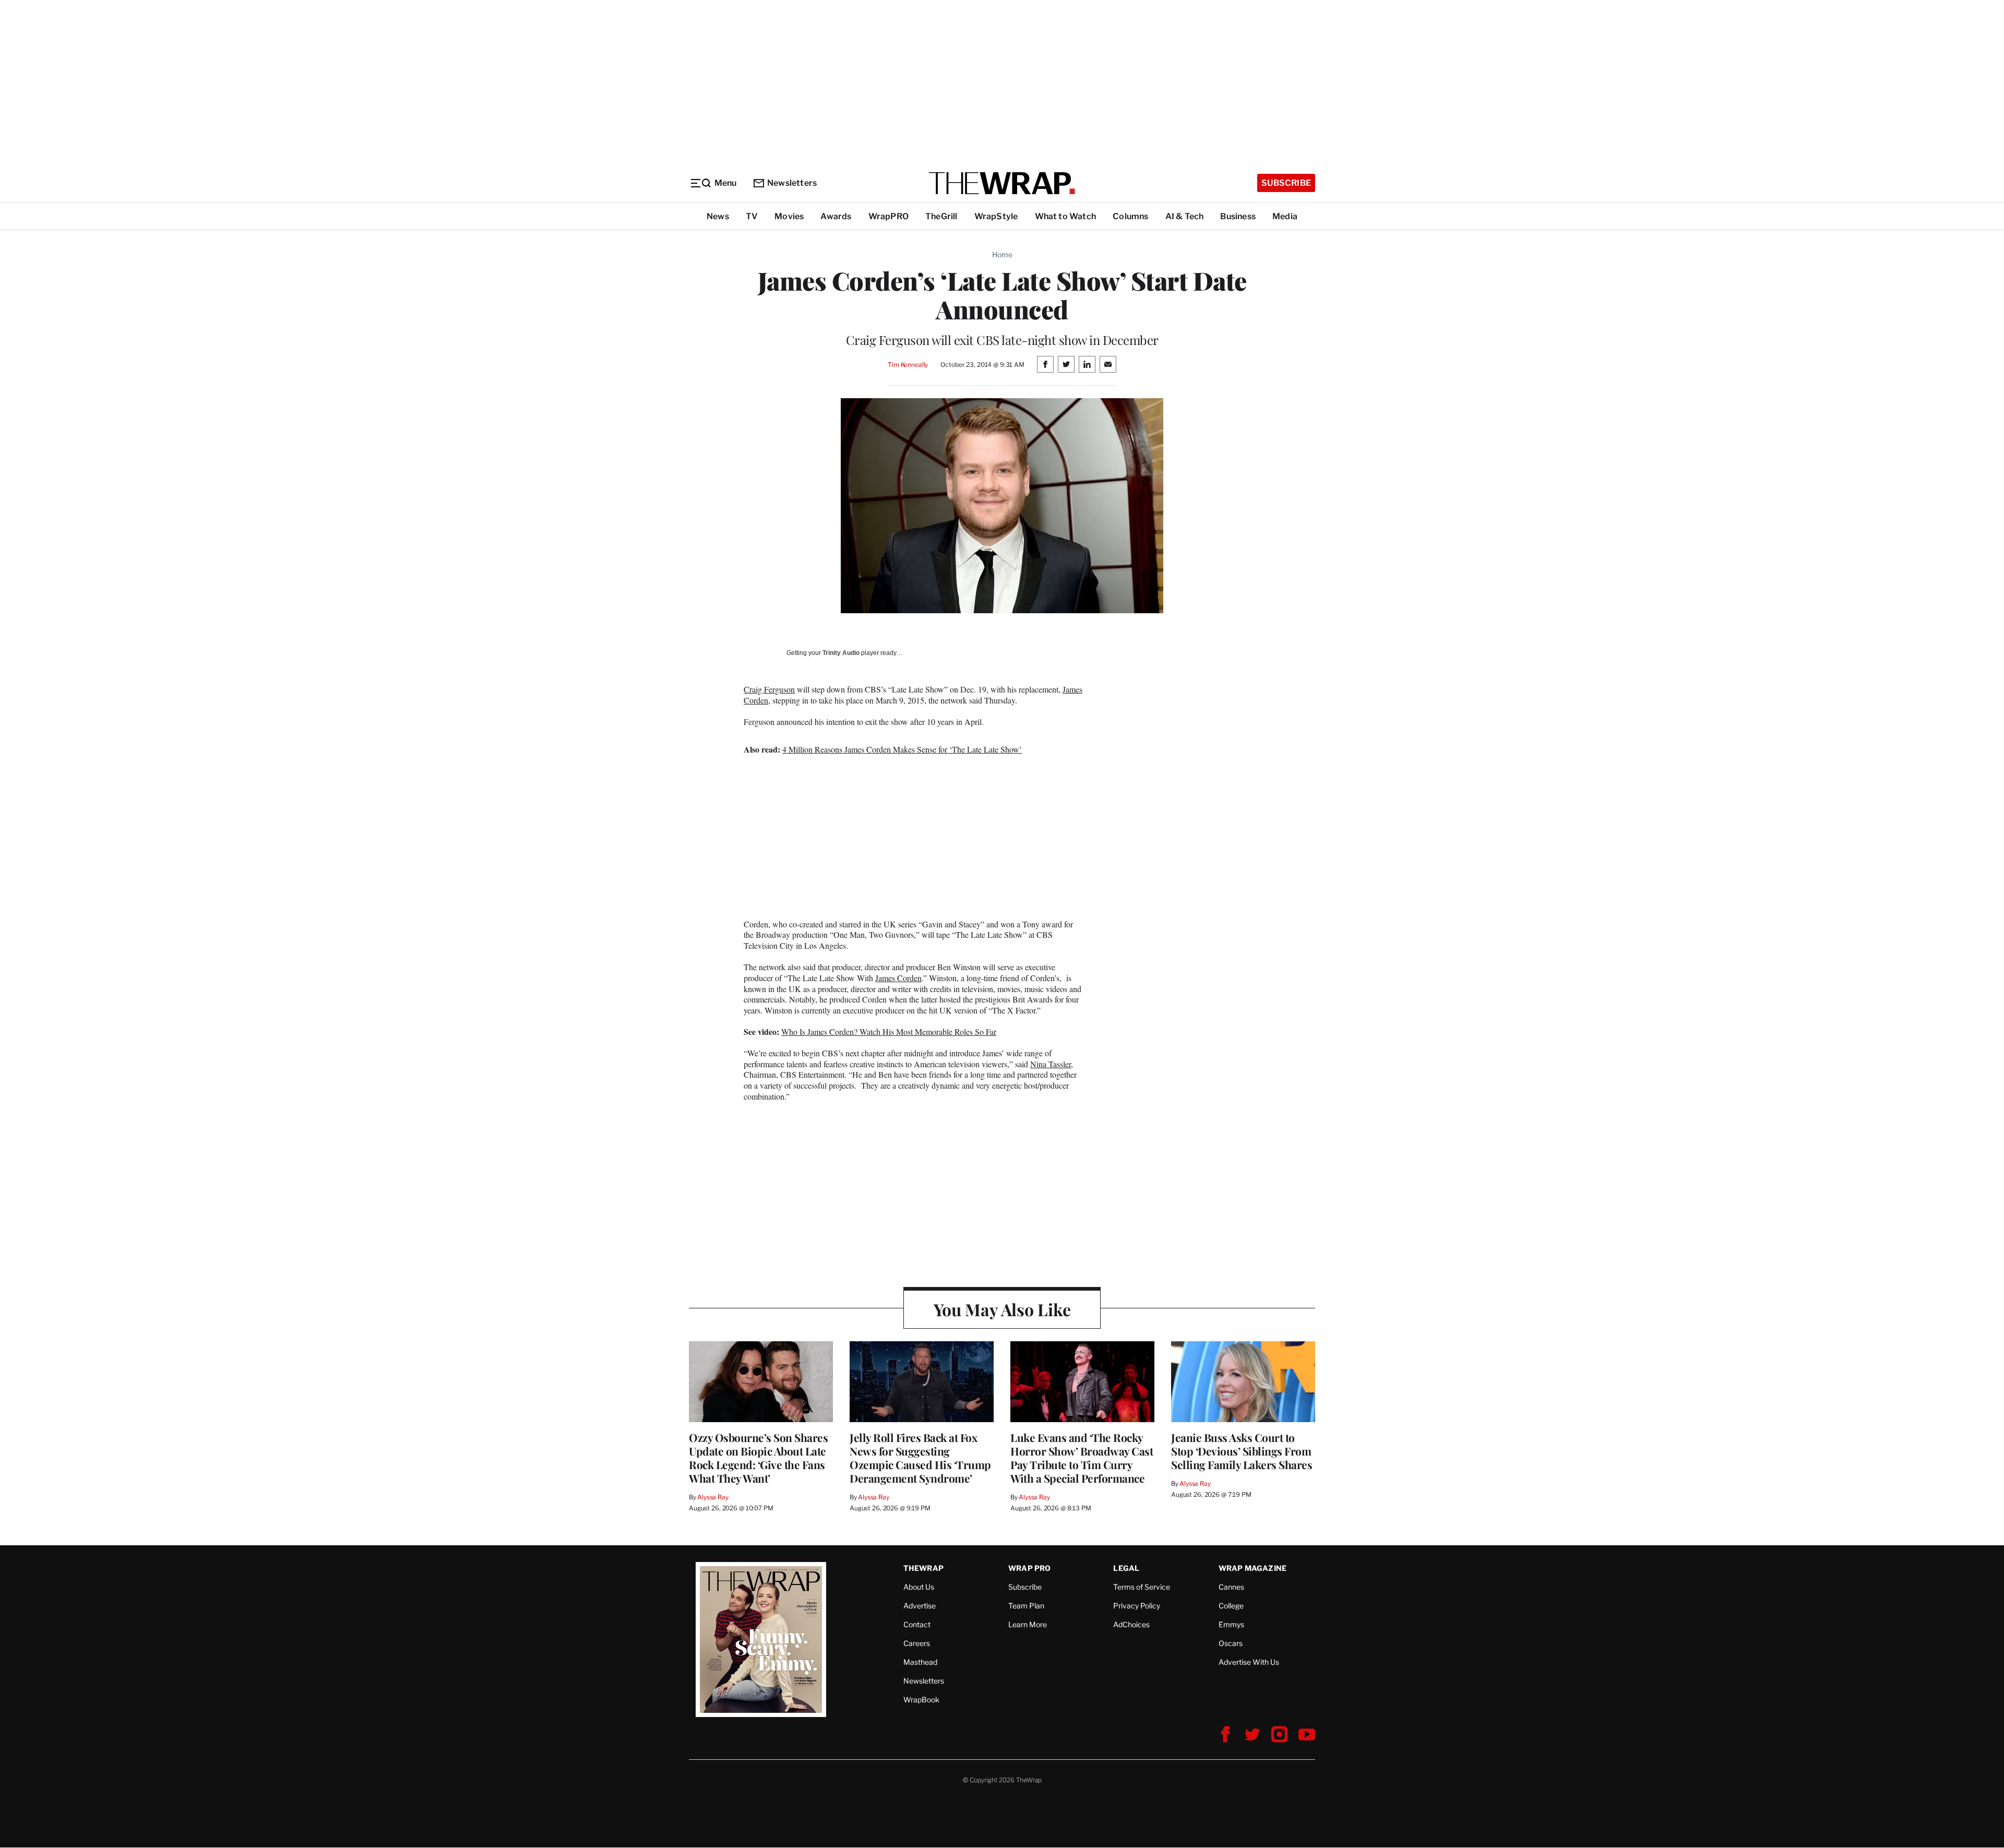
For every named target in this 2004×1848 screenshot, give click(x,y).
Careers (917, 1643)
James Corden (898, 978)
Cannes (1231, 1587)
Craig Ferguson (769, 689)
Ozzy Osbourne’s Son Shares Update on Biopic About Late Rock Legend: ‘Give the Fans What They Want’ (758, 1458)
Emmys (1231, 1624)
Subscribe (1286, 183)
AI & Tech (1185, 216)
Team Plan (1026, 1606)
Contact (917, 1624)
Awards (836, 216)
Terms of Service (1142, 1587)
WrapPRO (888, 216)
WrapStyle (996, 216)
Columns (1130, 216)
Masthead (920, 1662)
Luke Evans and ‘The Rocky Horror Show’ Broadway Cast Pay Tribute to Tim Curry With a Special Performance (1082, 1458)
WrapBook (921, 1700)
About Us (919, 1587)
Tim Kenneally (908, 365)
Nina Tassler (1051, 1064)
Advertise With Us (1249, 1662)
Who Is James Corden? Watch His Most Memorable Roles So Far (889, 1032)
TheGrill (941, 216)
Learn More (1028, 1624)
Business (1238, 216)
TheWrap (923, 1568)
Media (1285, 216)
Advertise (920, 1606)
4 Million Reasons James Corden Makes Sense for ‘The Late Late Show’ (902, 749)
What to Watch (1066, 216)
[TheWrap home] (1002, 183)
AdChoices (1131, 1624)
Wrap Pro (1030, 1568)
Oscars (1231, 1643)
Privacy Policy (1137, 1606)
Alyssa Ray (713, 1497)
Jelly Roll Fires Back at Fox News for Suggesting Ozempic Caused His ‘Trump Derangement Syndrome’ (920, 1458)
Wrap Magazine (1253, 1568)
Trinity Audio (841, 653)
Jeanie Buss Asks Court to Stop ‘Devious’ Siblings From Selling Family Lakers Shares (1242, 1451)
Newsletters (792, 183)
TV (752, 216)
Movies (789, 216)
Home (1002, 254)
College (1231, 1606)
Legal (1126, 1568)
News (718, 216)
